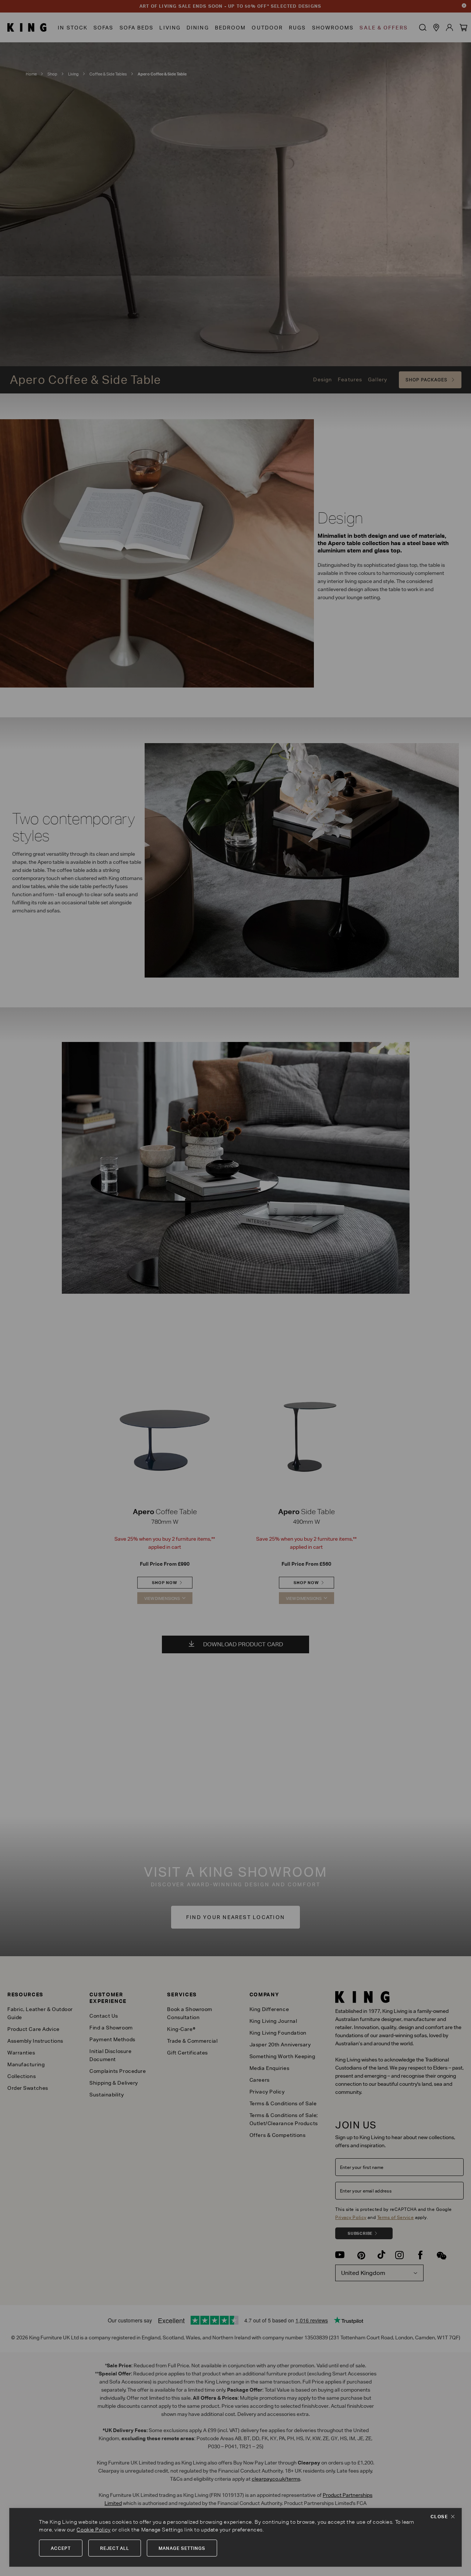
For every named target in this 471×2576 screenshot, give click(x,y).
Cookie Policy (93, 2530)
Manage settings (182, 2548)
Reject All (115, 2548)
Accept (61, 2548)
